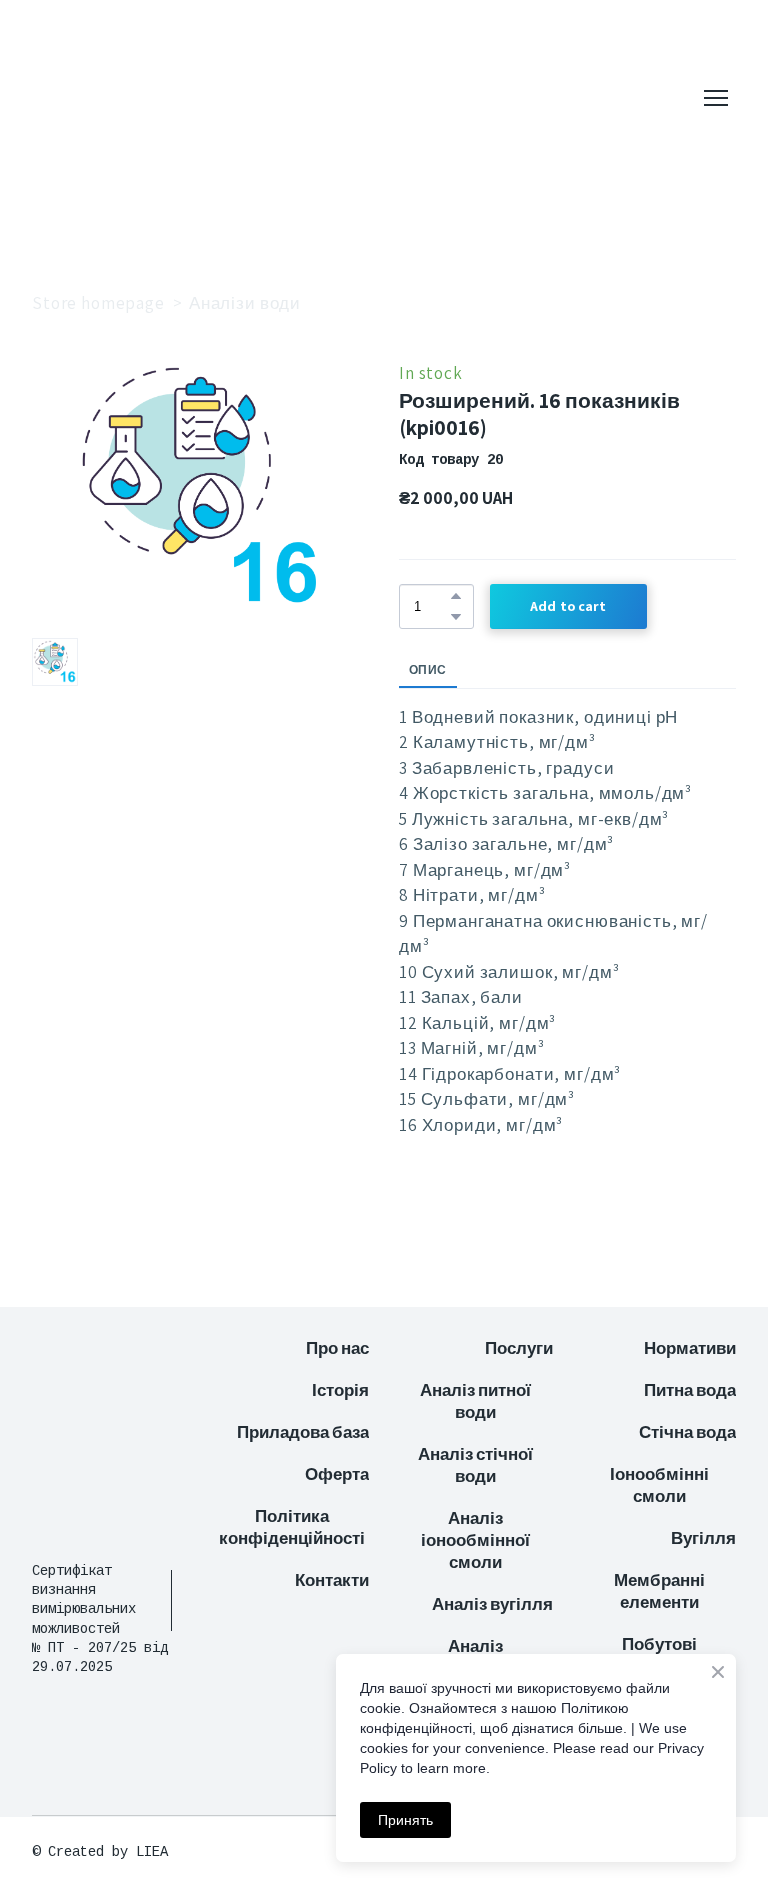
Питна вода (690, 1390)
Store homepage (98, 303)
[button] (456, 596)
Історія (340, 1390)
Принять (405, 1820)
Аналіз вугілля (492, 1604)
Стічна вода (687, 1432)
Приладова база (303, 1432)
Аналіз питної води (475, 1401)
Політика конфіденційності (292, 1527)
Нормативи (690, 1348)
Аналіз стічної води (475, 1465)
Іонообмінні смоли (659, 1485)
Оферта (337, 1474)
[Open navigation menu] (716, 98)
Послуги (519, 1348)
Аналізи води (245, 303)
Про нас (337, 1348)
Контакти (332, 1580)
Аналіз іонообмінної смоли (475, 1540)
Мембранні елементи (659, 1591)
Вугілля (703, 1538)
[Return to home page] (155, 98)
